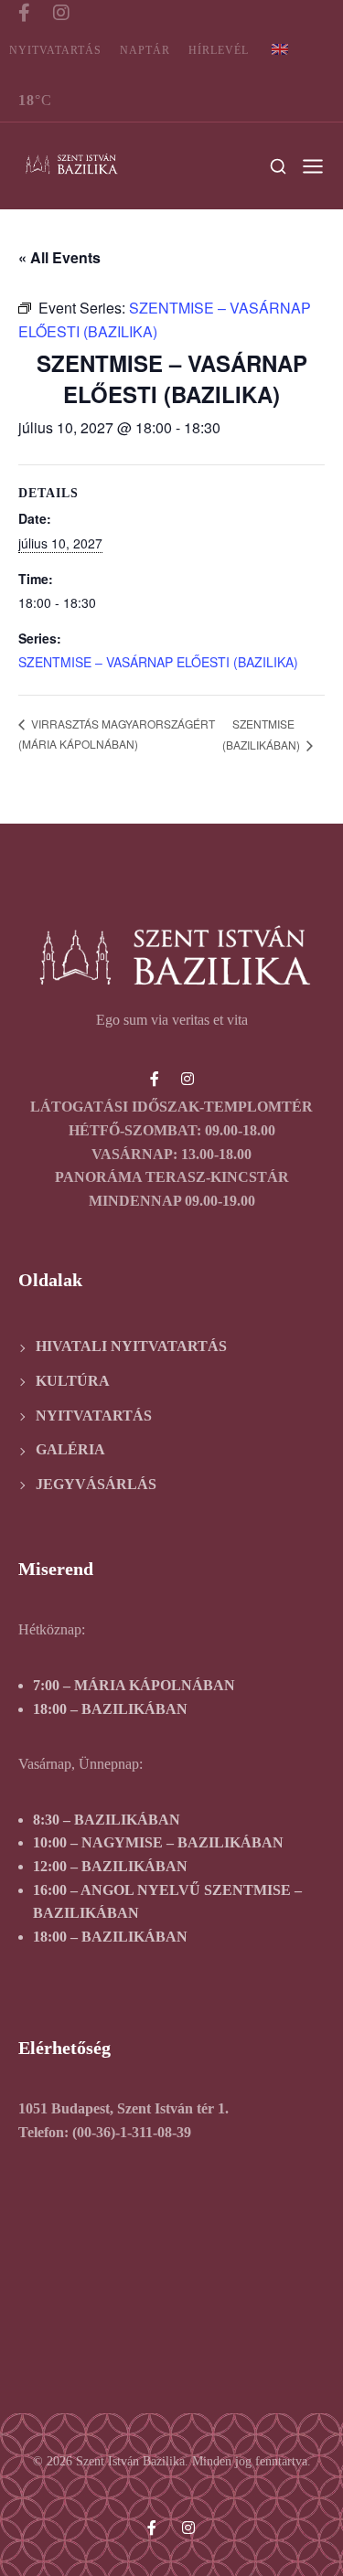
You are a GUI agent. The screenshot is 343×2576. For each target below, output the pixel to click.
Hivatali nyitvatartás (131, 1346)
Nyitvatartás (55, 50)
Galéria (70, 1449)
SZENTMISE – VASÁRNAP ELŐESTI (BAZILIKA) (158, 662)
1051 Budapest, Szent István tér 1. (123, 2108)
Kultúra (73, 1381)
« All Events (59, 257)
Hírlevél (219, 50)
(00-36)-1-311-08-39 (132, 2132)
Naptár (145, 50)
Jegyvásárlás (96, 1484)
